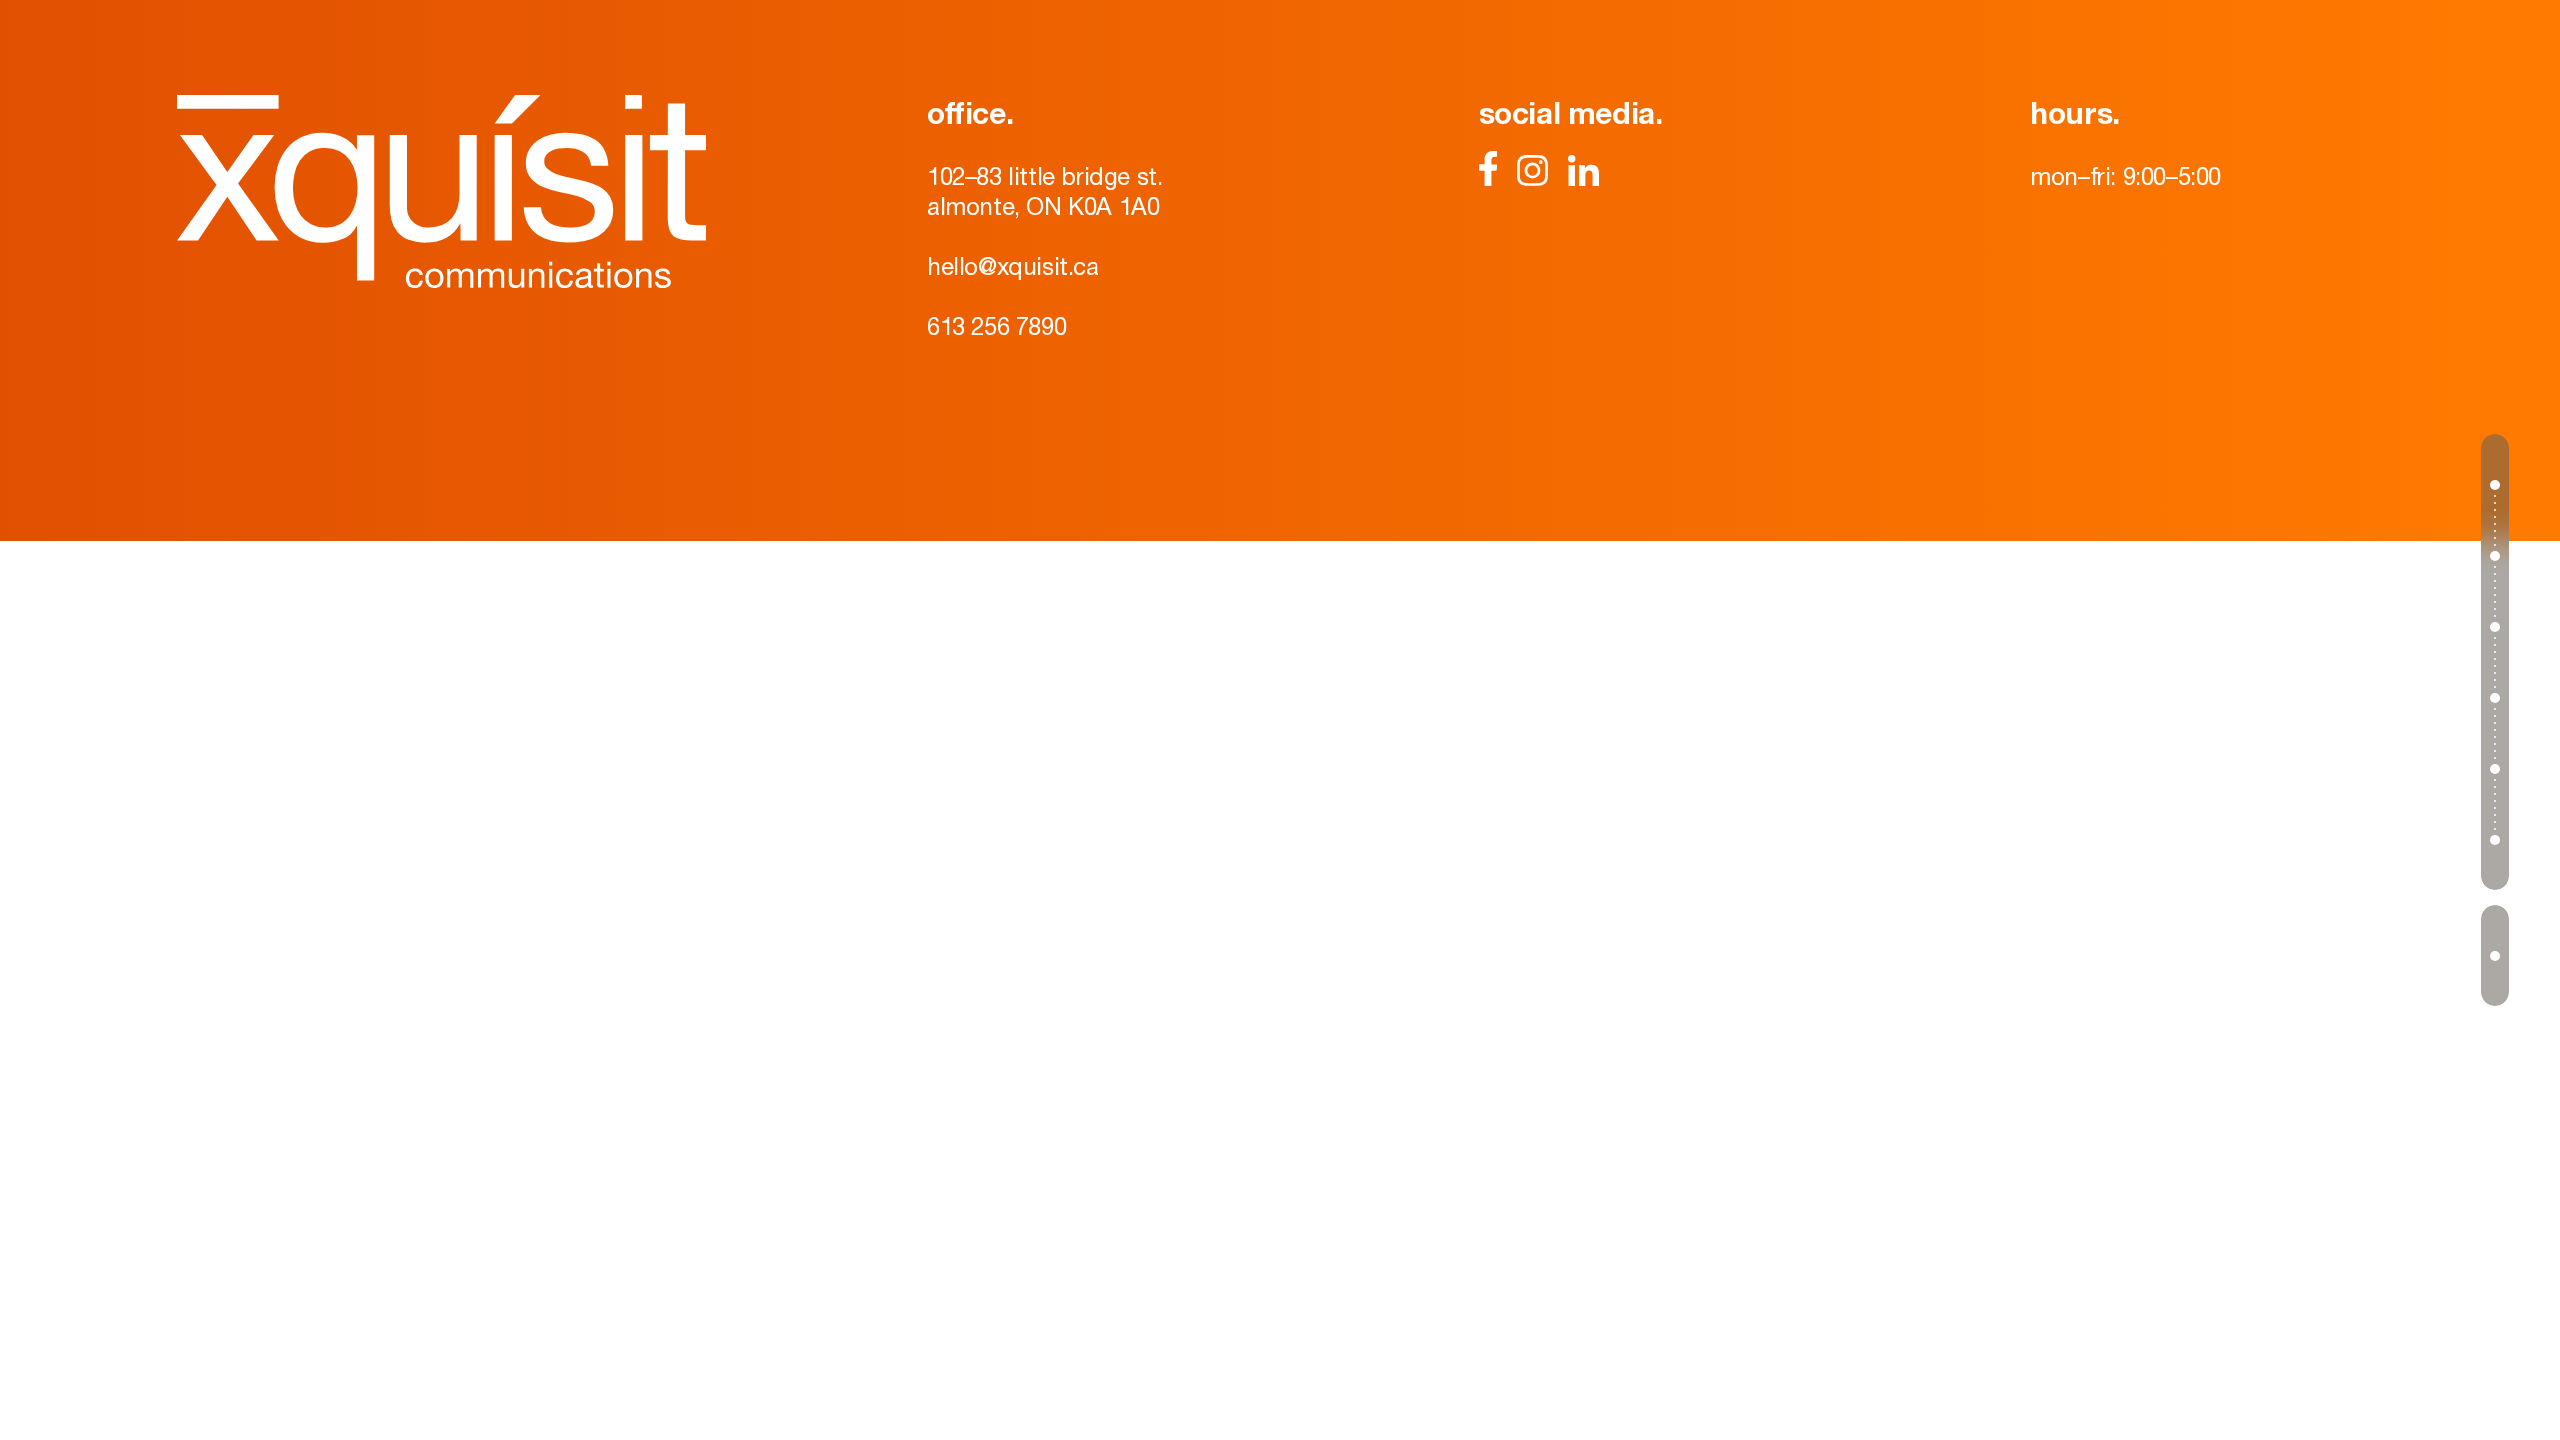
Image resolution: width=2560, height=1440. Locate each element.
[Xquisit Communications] (442, 191)
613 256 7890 (996, 326)
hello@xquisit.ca (1013, 266)
